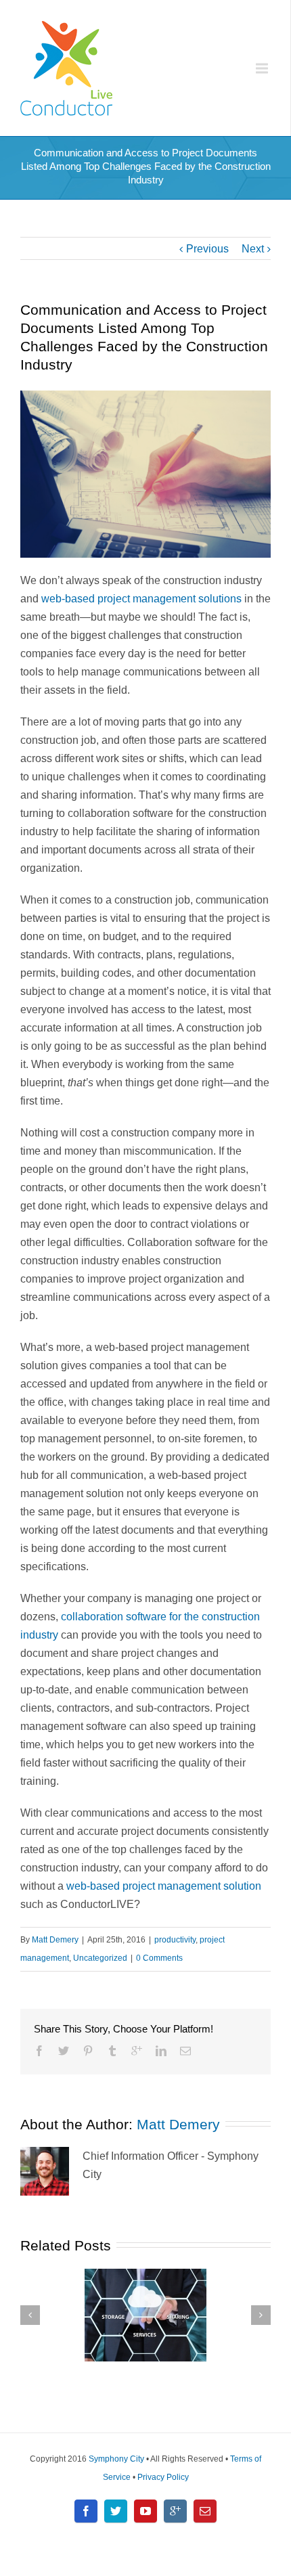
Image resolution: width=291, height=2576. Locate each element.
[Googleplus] (175, 2511)
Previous (207, 249)
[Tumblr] (112, 2051)
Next (253, 249)
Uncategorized (100, 1958)
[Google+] (137, 2051)
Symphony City (116, 2459)
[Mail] (185, 2051)
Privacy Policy (163, 2477)
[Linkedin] (161, 2051)
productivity (175, 1940)
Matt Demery (55, 1940)
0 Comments (159, 1958)
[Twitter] (64, 2051)
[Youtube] (145, 2511)
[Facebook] (39, 2051)
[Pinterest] (88, 2051)
